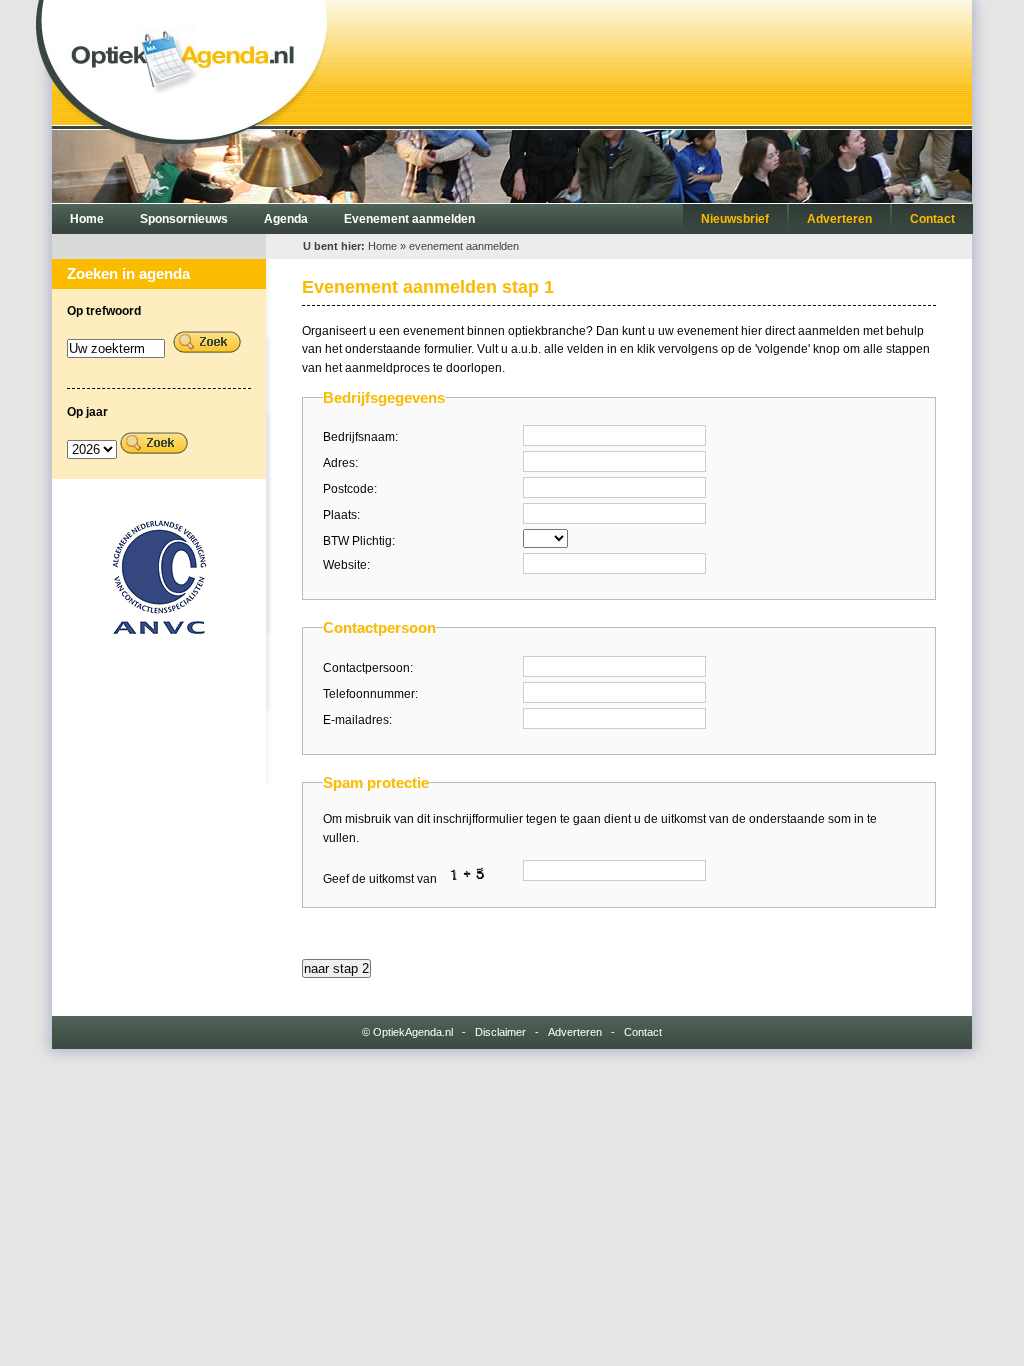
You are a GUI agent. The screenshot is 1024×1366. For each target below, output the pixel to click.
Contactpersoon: (368, 668)
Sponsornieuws (184, 219)
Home (87, 219)
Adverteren (839, 219)
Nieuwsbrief (735, 219)
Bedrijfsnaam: (360, 437)
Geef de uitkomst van (381, 879)
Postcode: (350, 489)
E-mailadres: (357, 720)
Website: (346, 565)
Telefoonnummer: (370, 694)
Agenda (286, 219)
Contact (932, 219)
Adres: (340, 463)
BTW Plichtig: (359, 541)
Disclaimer (500, 1032)
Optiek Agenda (182, 55)
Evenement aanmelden (409, 219)
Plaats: (341, 515)
